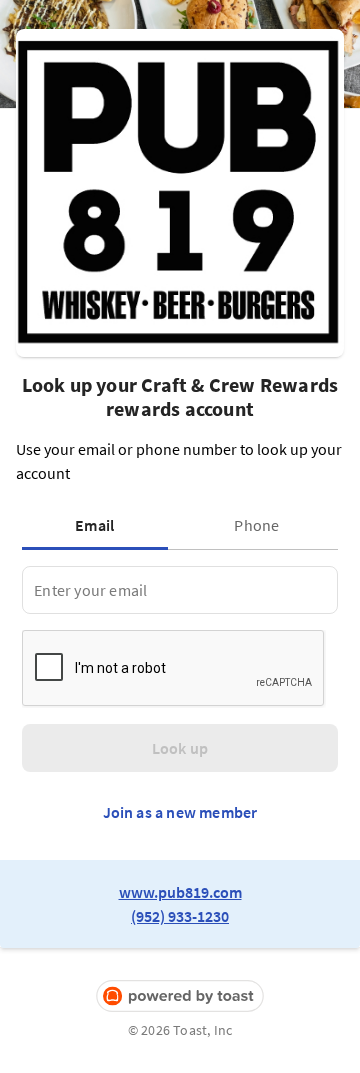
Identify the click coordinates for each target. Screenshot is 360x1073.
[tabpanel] (179, 590)
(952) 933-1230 (180, 916)
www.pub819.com (180, 892)
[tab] (99, 525)
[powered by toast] (180, 996)
